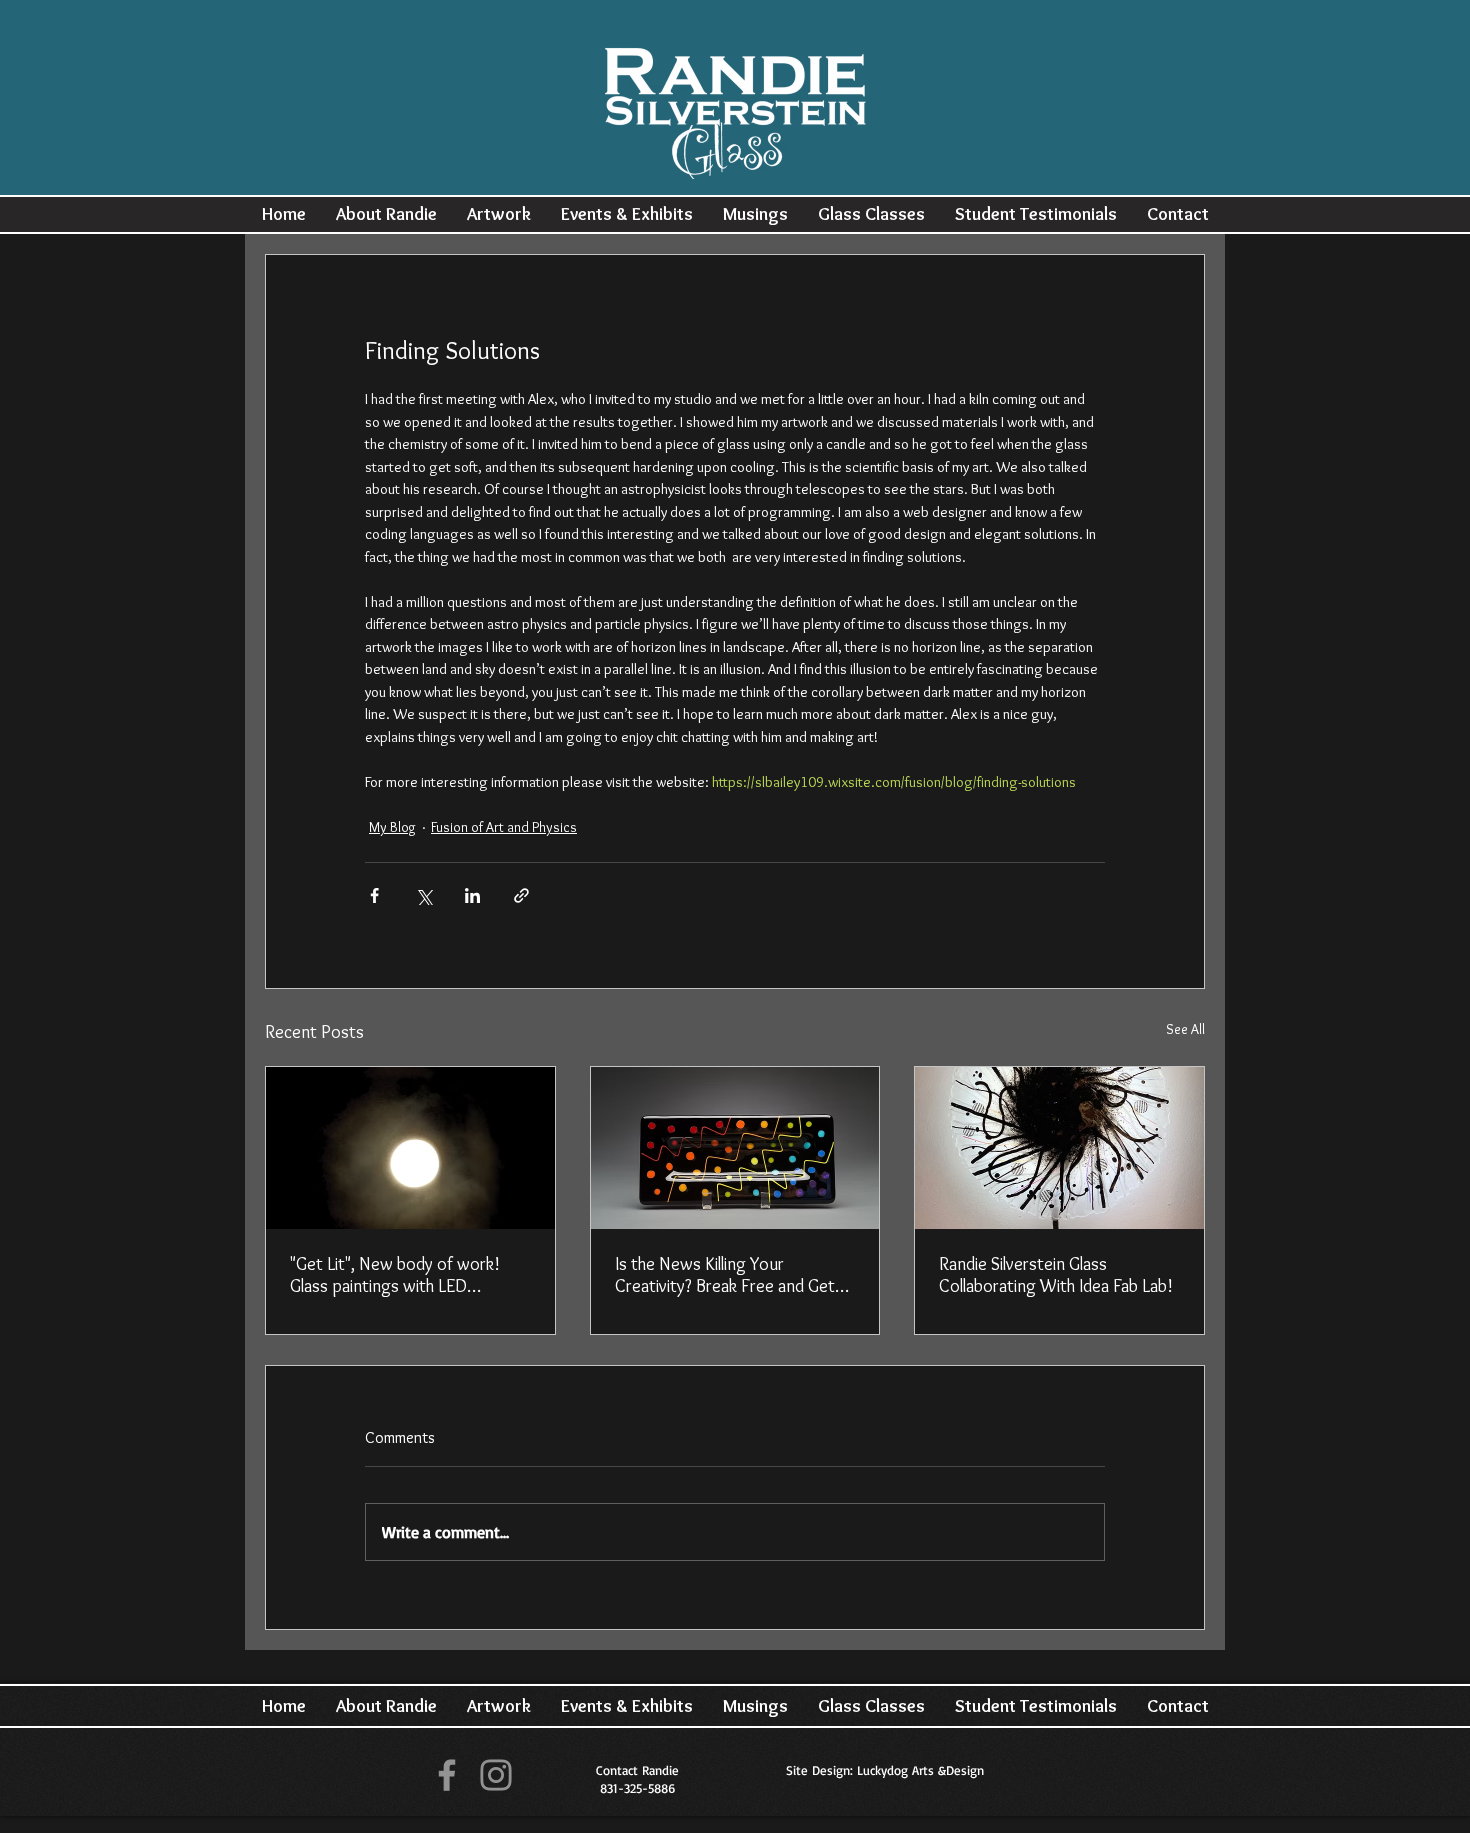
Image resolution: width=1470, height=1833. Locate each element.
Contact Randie (637, 1770)
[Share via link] (521, 895)
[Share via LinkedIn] (472, 895)
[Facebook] (447, 1775)
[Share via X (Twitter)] (423, 895)
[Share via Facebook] (374, 895)
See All (1185, 1029)
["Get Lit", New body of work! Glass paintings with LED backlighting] (410, 1148)
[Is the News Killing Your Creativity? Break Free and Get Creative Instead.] (735, 1148)
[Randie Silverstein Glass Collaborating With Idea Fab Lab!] (1059, 1148)
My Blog (392, 827)
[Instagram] (496, 1775)
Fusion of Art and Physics (504, 827)
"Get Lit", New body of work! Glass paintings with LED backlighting (395, 1275)
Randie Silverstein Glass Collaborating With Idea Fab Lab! (1056, 1275)
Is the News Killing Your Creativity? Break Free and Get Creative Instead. (725, 1275)
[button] (386, 214)
